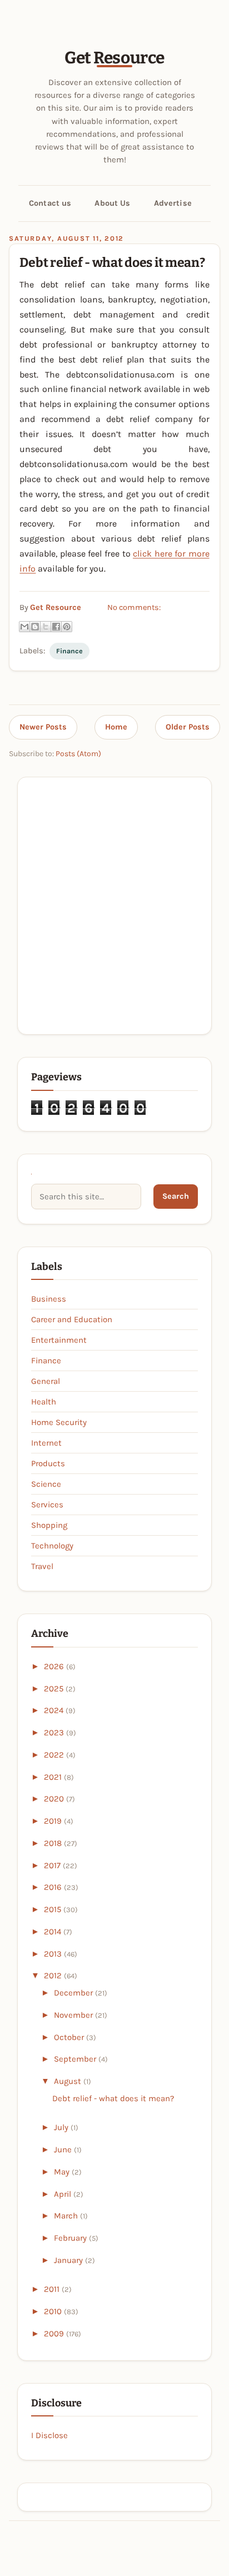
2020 (55, 1799)
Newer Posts (43, 727)
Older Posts (188, 727)
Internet (46, 1443)
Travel (42, 1566)
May (63, 2172)
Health (44, 1402)
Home (116, 727)
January (69, 2260)
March (67, 2216)
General (46, 1381)
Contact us (50, 203)
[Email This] (24, 627)
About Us (112, 203)
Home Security (59, 1422)
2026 (55, 1666)
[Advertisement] (114, 905)
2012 (54, 1976)
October (70, 2037)
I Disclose (49, 2435)
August (69, 2081)
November (74, 2015)
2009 (55, 2334)
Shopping (49, 1525)
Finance (69, 651)
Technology (52, 1546)
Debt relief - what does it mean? (112, 262)
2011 (53, 2289)
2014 (54, 1932)
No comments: (134, 607)
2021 (54, 1777)
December (74, 1993)
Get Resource (114, 58)
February (71, 2238)
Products (48, 1463)
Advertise (173, 203)
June (64, 2150)
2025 (55, 1689)
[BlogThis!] (35, 627)
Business (49, 1299)
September (76, 2059)
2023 (55, 1733)
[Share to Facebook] (56, 627)
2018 (54, 1843)
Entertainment (59, 1340)
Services (47, 1505)
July (62, 2127)
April (64, 2194)
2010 (54, 2311)
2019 (54, 1821)
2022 (55, 1755)
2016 (54, 1887)
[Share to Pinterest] (67, 627)
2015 (54, 1909)
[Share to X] (46, 627)
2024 (55, 1710)
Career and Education (72, 1319)
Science (46, 1484)
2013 (54, 1954)
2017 (53, 1865)
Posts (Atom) (78, 754)
